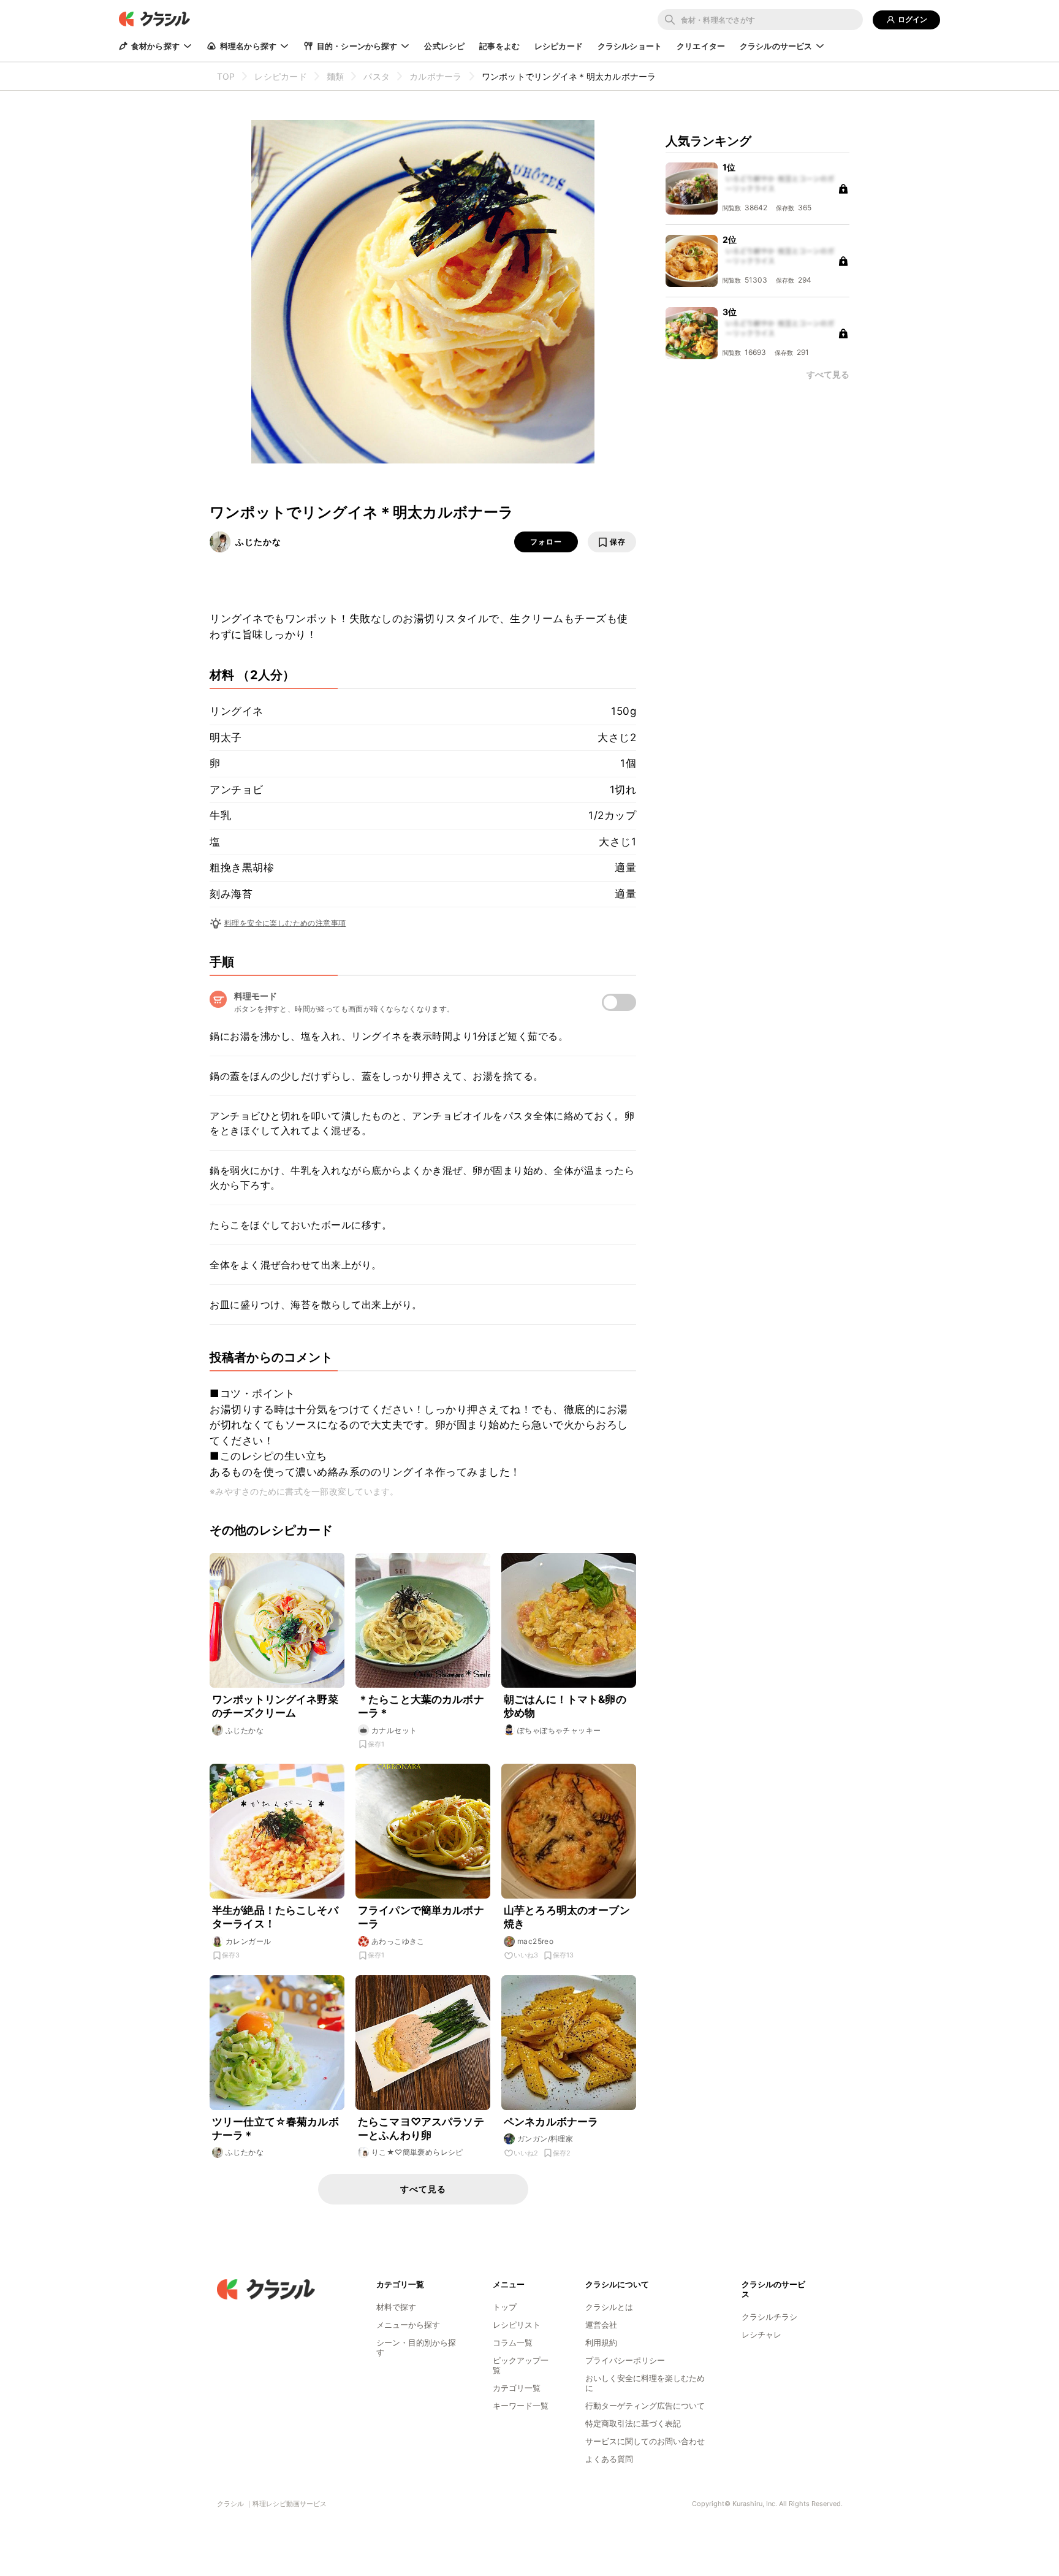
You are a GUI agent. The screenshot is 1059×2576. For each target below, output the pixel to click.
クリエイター (701, 46)
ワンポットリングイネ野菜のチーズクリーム (275, 1706)
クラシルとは (609, 2307)
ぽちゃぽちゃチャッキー (559, 1730)
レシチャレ (761, 2334)
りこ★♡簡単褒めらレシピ (417, 2152)
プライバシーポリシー (625, 2360)
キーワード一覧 (521, 2406)
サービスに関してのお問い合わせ (645, 2441)
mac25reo (535, 1941)
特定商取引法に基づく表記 (633, 2423)
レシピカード (559, 46)
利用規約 (601, 2342)
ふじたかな (258, 542)
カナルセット (394, 1730)
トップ (505, 2307)
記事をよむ (499, 46)
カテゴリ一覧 (517, 2388)
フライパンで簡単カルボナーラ (421, 1917)
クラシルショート (630, 46)
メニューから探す (408, 2325)
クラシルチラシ (769, 2317)
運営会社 (601, 2325)
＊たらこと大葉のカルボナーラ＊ (421, 1706)
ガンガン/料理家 (545, 2139)
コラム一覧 (513, 2342)
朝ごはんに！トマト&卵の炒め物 (565, 1706)
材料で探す (396, 2307)
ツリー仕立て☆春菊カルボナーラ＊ (275, 2128)
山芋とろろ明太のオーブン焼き (567, 1917)
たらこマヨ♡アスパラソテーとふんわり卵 (421, 2128)
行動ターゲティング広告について (645, 2406)
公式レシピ (444, 46)
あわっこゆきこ (398, 1941)
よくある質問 (609, 2459)
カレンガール (248, 1941)
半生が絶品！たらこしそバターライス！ (275, 1917)
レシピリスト (517, 2325)
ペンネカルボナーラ (551, 2122)
